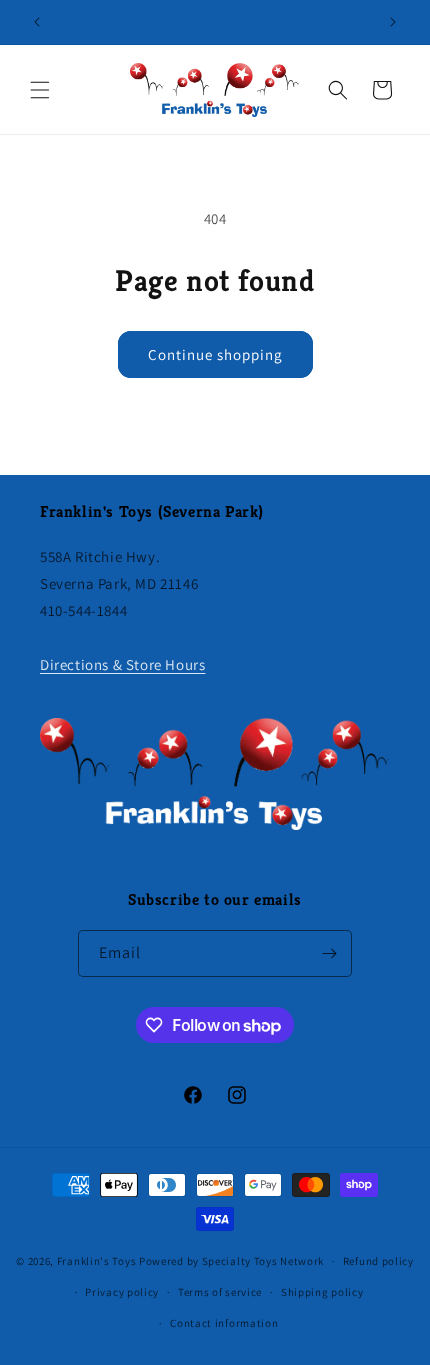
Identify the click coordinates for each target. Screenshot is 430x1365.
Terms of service (220, 1292)
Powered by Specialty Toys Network (231, 1261)
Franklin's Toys (97, 1261)
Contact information (224, 1323)
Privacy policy (122, 1292)
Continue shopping (215, 354)
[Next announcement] (393, 22)
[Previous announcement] (37, 22)
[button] (40, 90)
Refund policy (378, 1261)
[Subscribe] (329, 953)
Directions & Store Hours (122, 664)
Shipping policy (322, 1292)
